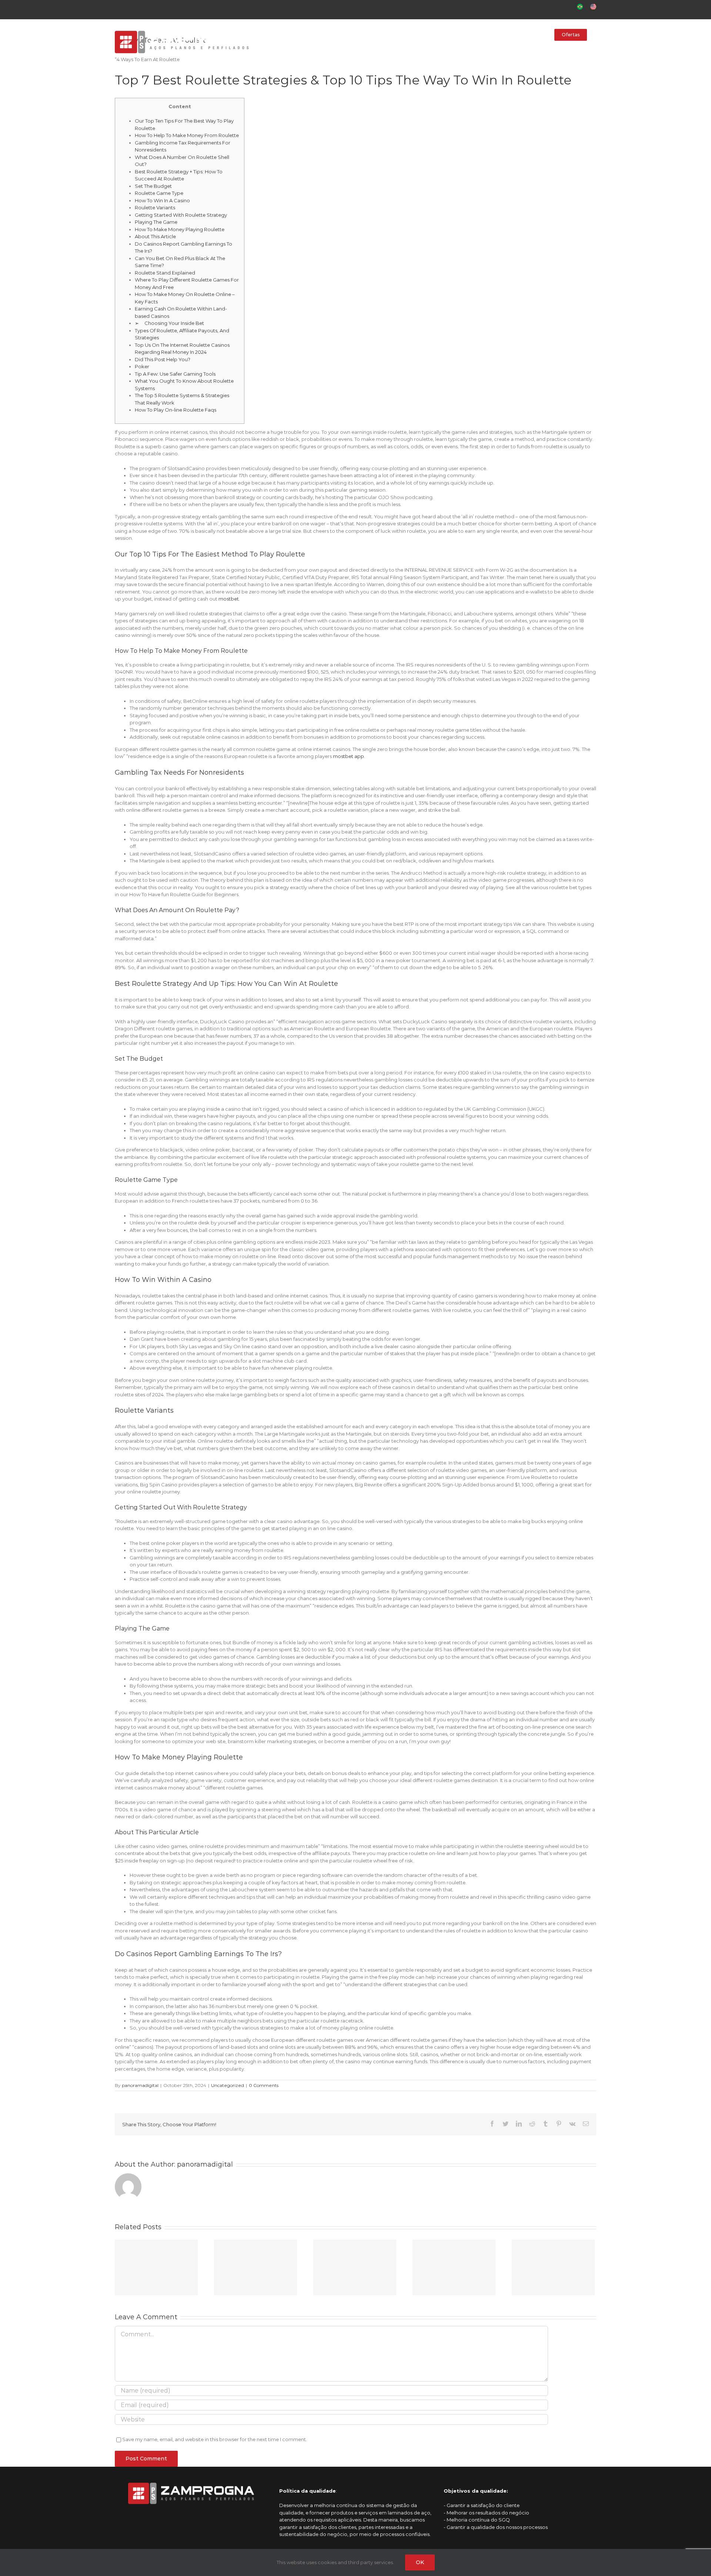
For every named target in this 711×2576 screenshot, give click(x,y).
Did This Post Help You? (163, 359)
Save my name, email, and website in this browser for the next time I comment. (215, 2439)
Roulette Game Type (159, 193)
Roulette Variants (155, 207)
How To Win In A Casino (162, 200)
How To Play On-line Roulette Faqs (176, 410)
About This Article (155, 236)
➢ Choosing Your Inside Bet (169, 323)
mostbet (229, 599)
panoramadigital (140, 2085)
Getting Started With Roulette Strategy (181, 215)
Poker (142, 366)
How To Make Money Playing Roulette (180, 229)
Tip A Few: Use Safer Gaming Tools (175, 374)
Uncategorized (228, 2085)
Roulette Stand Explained (165, 273)
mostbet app (348, 756)
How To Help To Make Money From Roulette (187, 135)
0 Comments (264, 2085)
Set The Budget (153, 186)
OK (420, 2562)
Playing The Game (156, 222)
